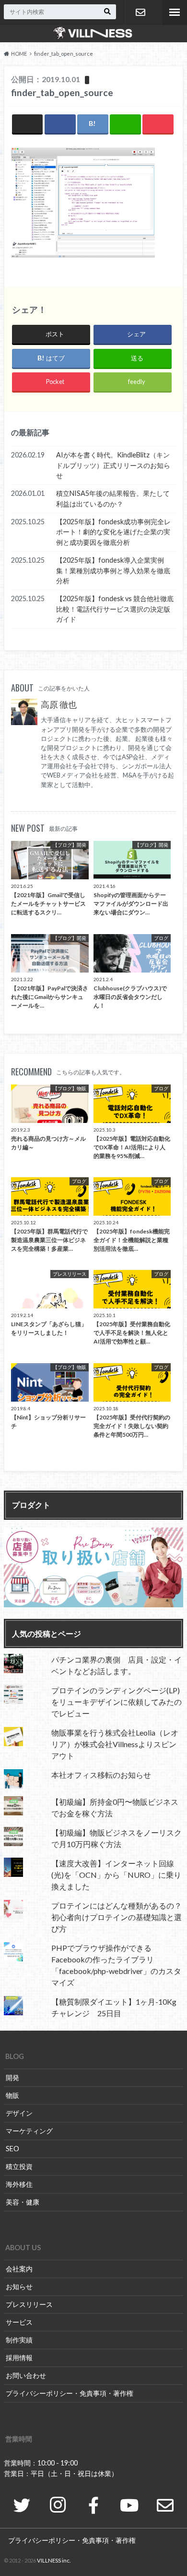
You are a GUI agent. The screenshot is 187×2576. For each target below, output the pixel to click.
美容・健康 (23, 2202)
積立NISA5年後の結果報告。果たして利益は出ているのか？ (113, 499)
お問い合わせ (140, 12)
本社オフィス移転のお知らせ (101, 1775)
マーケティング (29, 2131)
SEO (12, 2149)
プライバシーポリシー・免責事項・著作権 (70, 2393)
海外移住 (19, 2184)
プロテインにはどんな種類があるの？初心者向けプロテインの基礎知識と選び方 (117, 1917)
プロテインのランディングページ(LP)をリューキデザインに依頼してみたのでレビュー (117, 1702)
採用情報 (19, 2358)
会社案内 (19, 2269)
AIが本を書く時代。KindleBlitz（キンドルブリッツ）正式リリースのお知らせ (113, 465)
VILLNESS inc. (54, 2560)
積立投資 (19, 2166)
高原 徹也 (59, 705)
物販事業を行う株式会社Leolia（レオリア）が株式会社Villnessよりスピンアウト (115, 1744)
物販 (12, 2095)
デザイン (19, 2113)
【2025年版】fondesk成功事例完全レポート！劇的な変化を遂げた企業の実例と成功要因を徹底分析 (113, 532)
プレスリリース (29, 2304)
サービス (19, 2322)
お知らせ (19, 2286)
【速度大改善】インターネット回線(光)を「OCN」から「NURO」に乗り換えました (116, 1875)
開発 (12, 2077)
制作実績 (19, 2340)
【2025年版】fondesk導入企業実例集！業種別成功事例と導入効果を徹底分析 (113, 570)
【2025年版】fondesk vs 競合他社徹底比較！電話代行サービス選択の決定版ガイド (115, 609)
